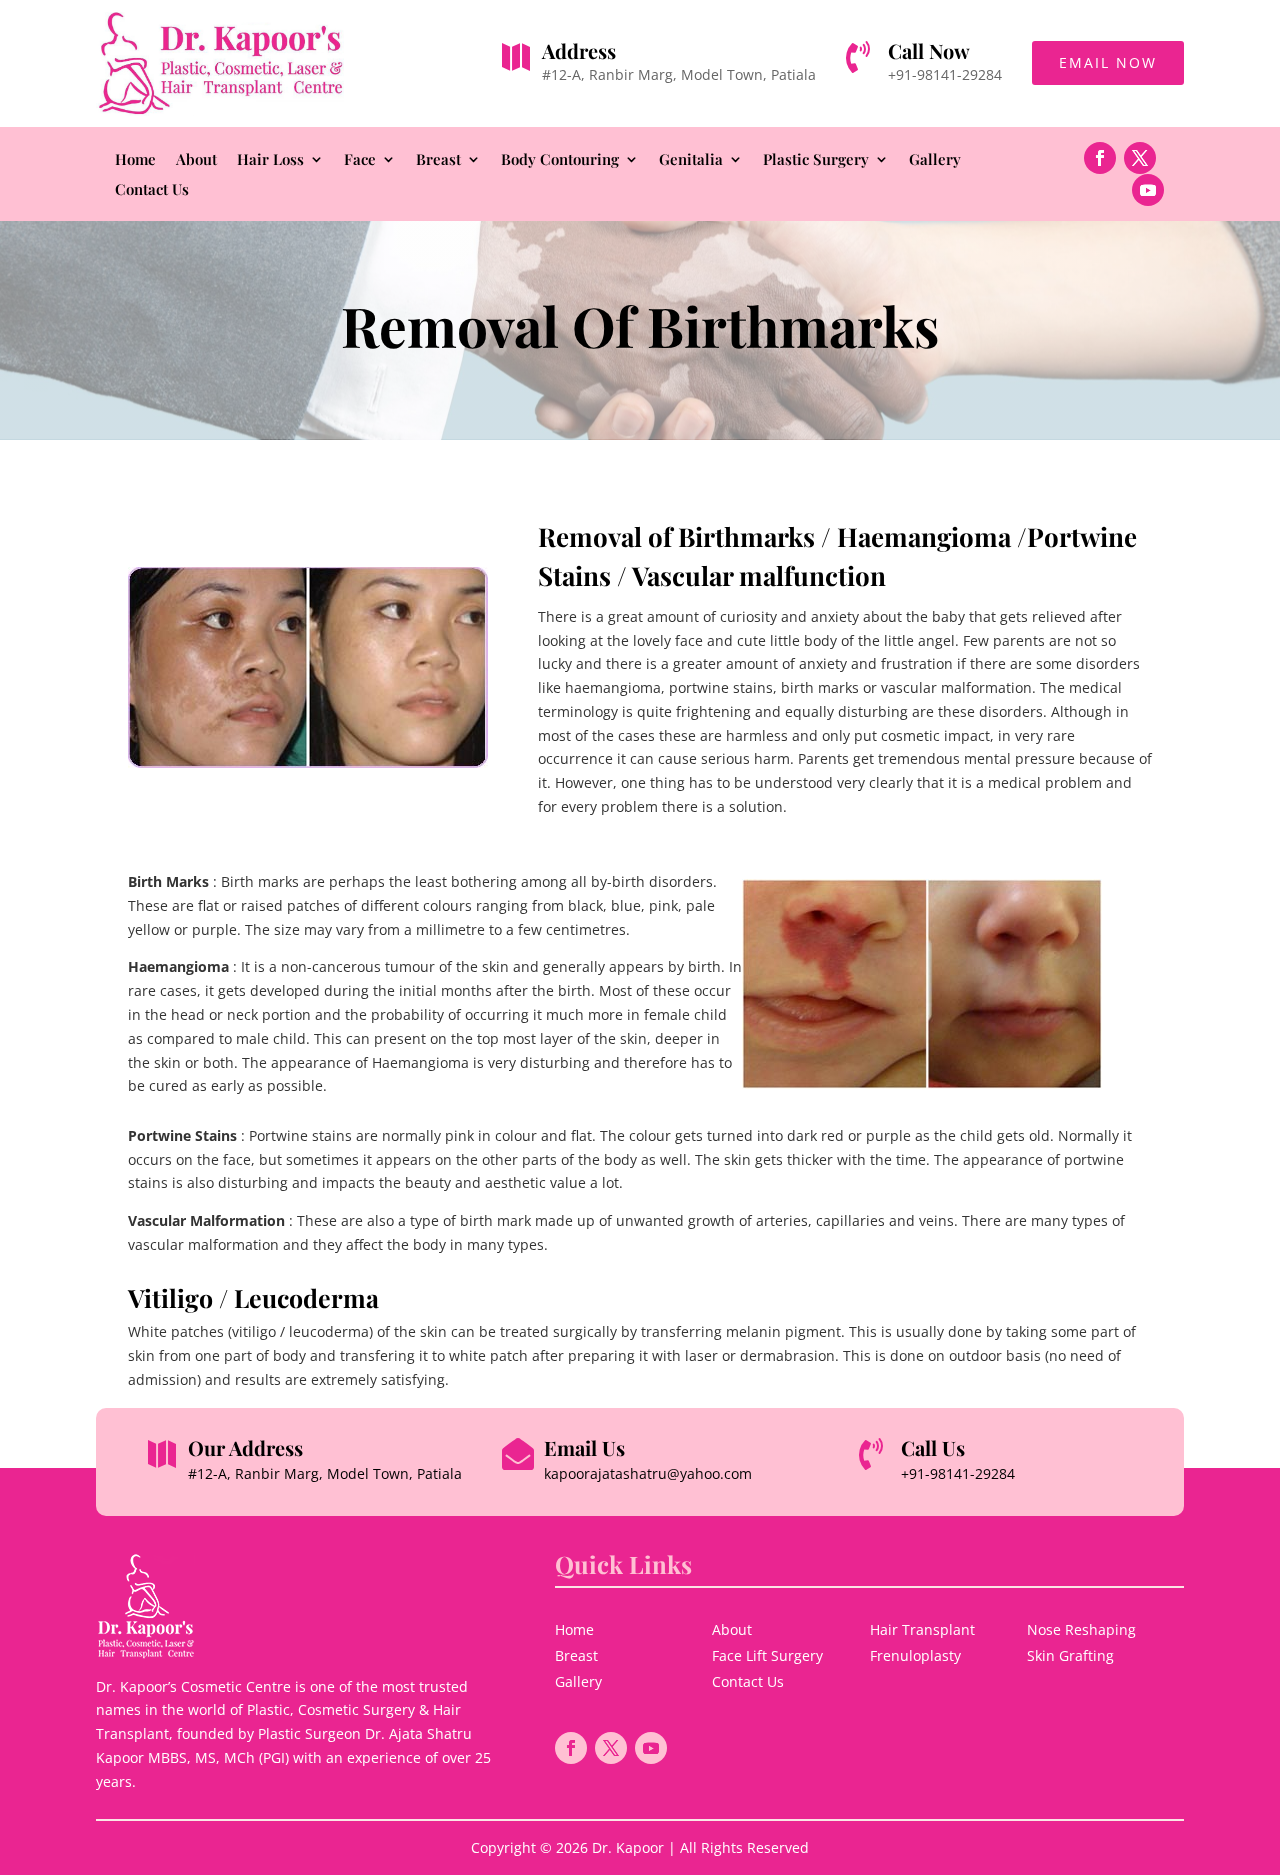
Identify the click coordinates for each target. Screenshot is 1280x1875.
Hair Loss (270, 160)
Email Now (1108, 62)
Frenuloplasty (915, 1655)
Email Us (584, 1447)
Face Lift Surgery (767, 1655)
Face (360, 160)
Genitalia (691, 160)
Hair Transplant (922, 1629)
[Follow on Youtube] (1148, 190)
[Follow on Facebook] (1100, 158)
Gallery (935, 160)
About (196, 160)
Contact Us (152, 190)
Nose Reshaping (1081, 1629)
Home (135, 160)
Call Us (933, 1447)
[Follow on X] (1140, 158)
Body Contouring (560, 160)
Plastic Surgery (816, 160)
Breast (438, 160)
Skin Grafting (1070, 1655)
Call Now (929, 50)
